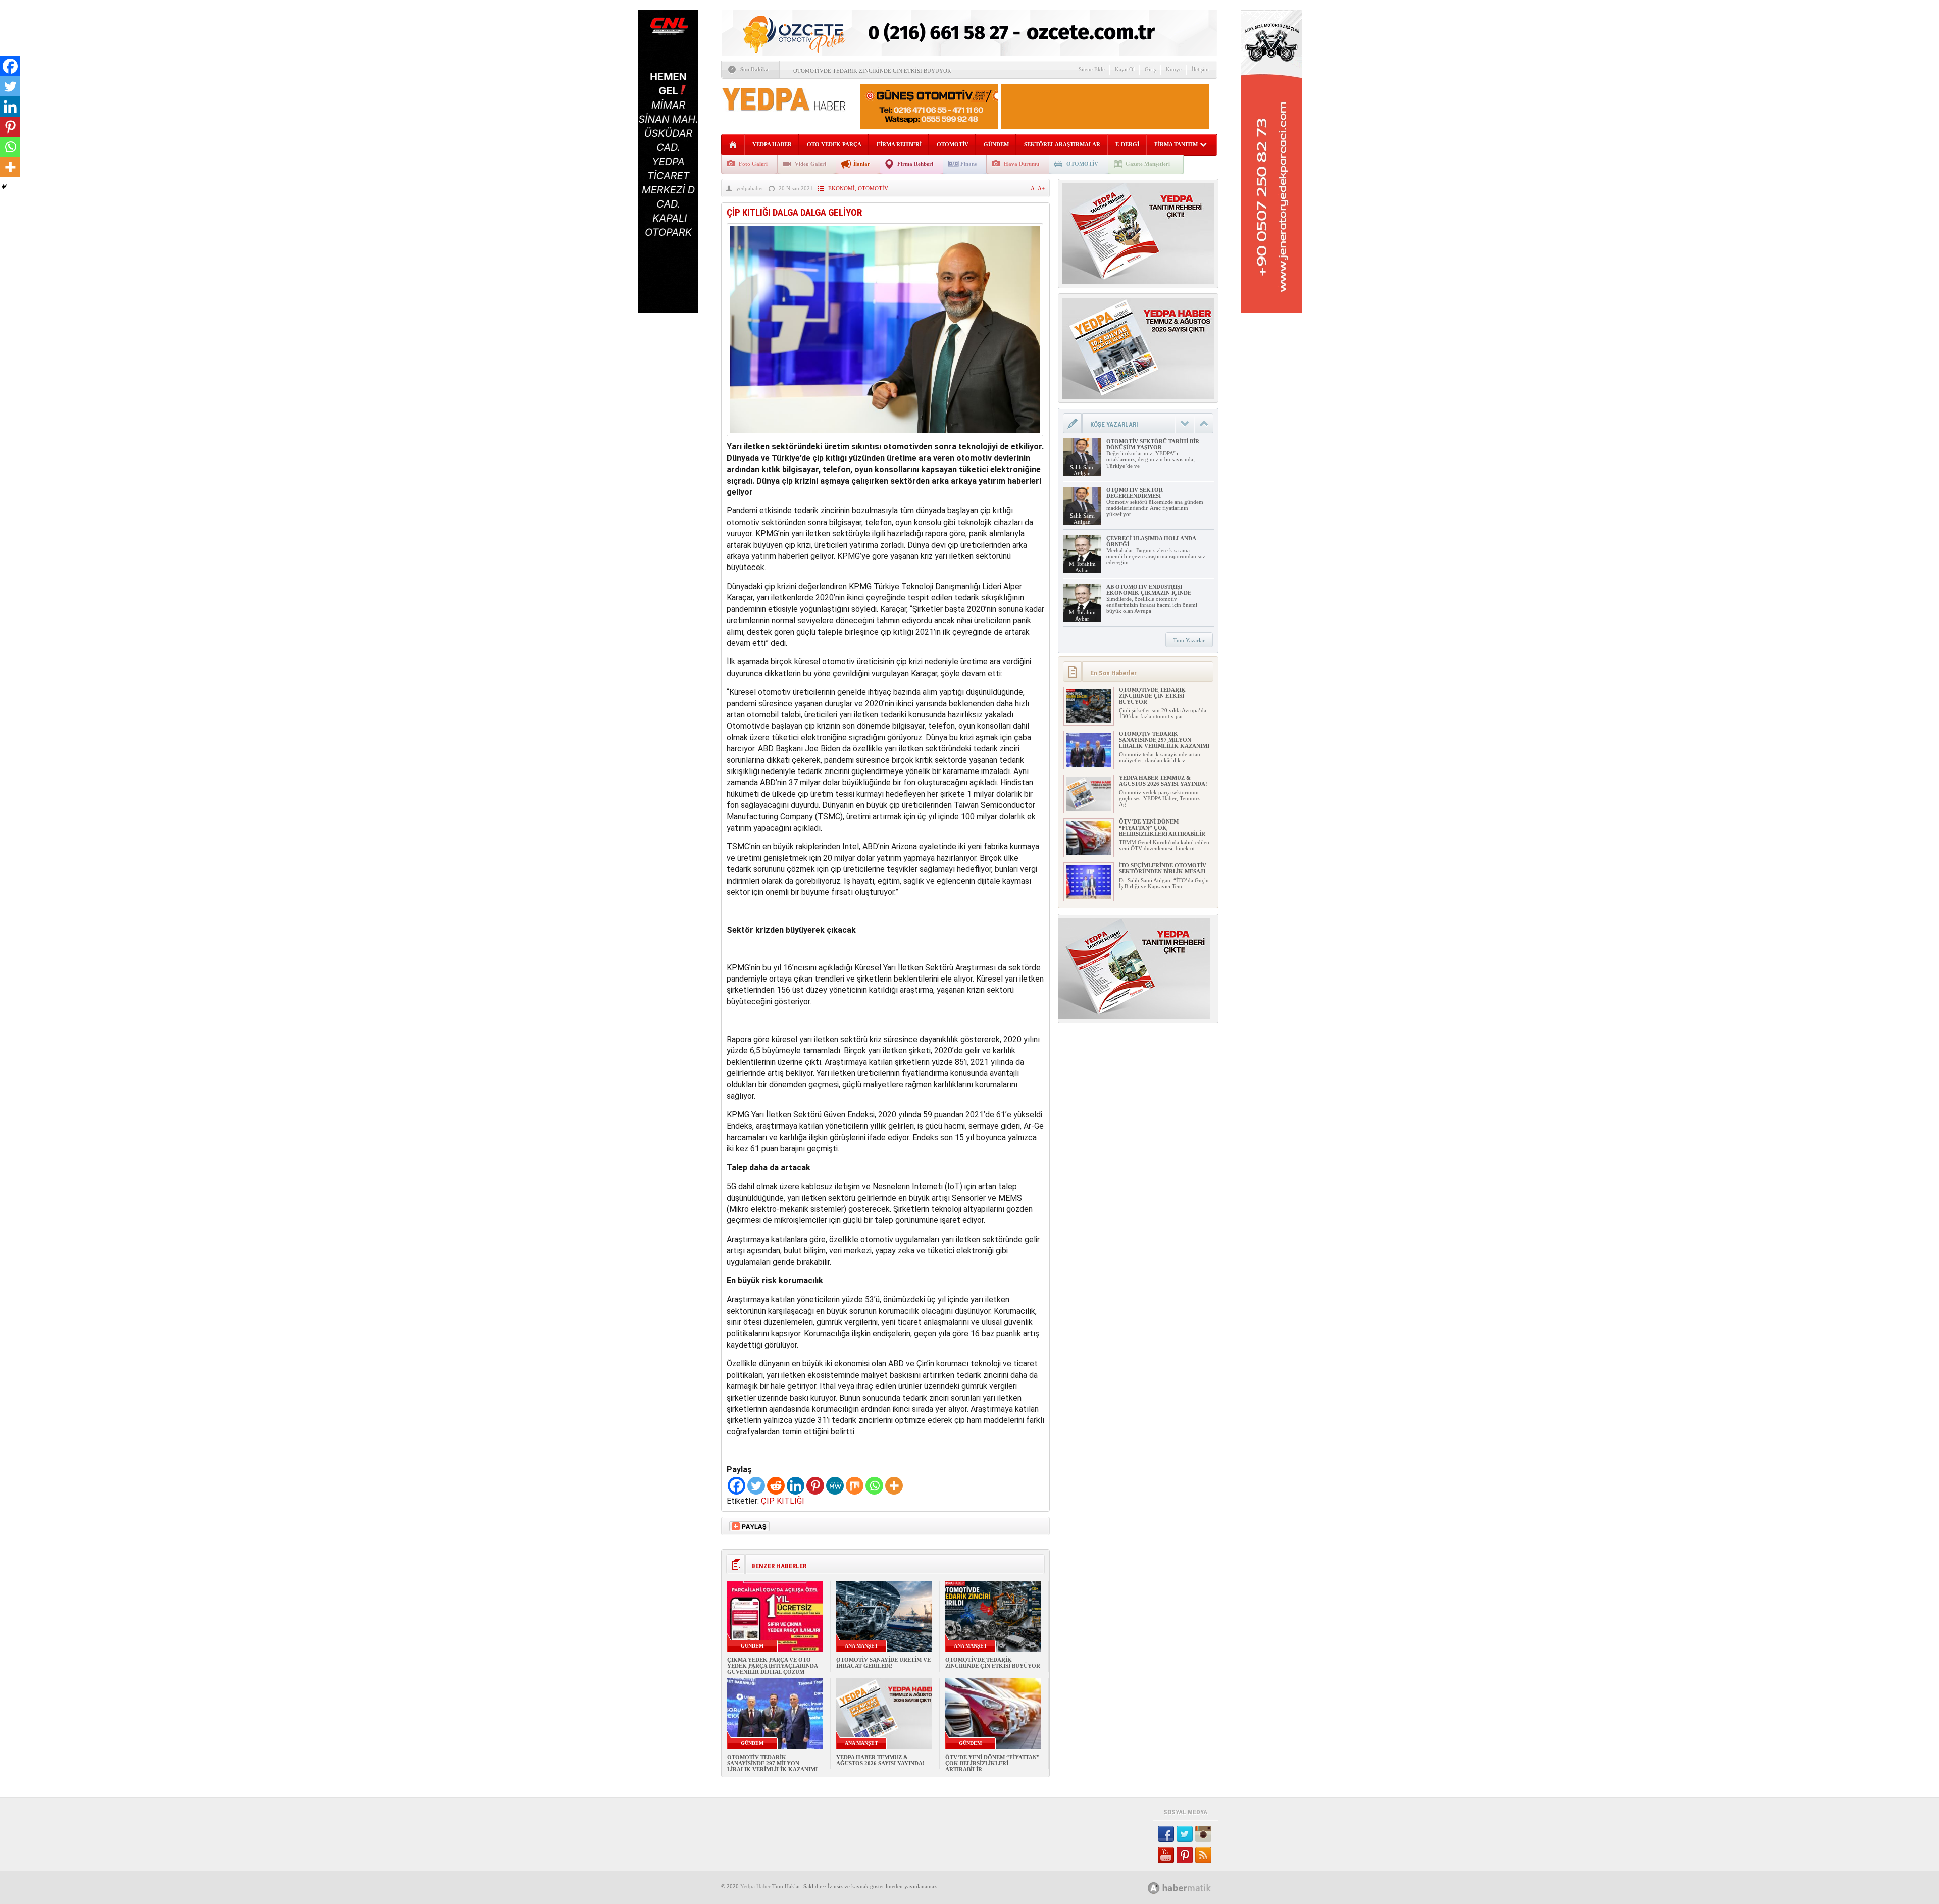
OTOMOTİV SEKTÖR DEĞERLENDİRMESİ (1135, 493)
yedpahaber (750, 188)
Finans (968, 164)
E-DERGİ (1127, 144)
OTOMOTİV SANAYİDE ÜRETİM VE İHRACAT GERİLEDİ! (883, 1663)
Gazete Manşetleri (1148, 164)
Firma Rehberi (915, 164)
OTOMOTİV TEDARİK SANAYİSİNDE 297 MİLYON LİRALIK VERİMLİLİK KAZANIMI (772, 1763)
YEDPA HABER (772, 144)
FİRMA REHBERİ (899, 144)
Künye (1174, 69)
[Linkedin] (796, 1486)
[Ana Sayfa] (733, 145)
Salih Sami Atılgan (1082, 470)
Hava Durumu (1022, 164)
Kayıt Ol (1125, 69)
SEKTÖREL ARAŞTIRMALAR (1062, 144)
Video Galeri (810, 164)
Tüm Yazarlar (1189, 640)
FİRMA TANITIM (1176, 144)
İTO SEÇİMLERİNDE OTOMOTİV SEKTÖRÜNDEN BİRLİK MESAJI (1163, 868)
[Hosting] (1154, 1888)
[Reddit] (776, 1486)
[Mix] (855, 1486)
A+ (1041, 188)
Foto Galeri (753, 164)
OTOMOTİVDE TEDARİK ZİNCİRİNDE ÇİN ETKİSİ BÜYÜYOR (872, 71)
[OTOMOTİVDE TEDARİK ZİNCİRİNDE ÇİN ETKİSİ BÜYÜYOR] (1089, 721)
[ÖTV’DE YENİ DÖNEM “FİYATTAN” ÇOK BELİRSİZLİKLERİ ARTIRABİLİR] (1089, 853)
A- (1034, 188)
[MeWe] (835, 1486)
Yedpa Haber (755, 1886)
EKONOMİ (841, 188)
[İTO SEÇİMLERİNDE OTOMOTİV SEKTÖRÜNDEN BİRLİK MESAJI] (1089, 897)
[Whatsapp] (874, 1486)
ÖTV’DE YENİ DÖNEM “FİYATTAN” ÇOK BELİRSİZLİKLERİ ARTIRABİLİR (992, 1763)
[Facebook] (736, 1486)
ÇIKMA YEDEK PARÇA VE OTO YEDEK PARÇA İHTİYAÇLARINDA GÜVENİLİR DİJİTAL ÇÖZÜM (772, 1666)
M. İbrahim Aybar (1082, 567)
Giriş (1150, 69)
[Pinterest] (815, 1486)
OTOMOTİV (953, 144)
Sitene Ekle (1092, 69)
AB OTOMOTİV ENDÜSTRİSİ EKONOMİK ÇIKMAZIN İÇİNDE (1149, 590)
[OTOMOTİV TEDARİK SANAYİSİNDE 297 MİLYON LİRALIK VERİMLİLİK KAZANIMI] (1089, 765)
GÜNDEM (996, 144)
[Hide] (4, 187)
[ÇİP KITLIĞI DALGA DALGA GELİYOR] (885, 439)
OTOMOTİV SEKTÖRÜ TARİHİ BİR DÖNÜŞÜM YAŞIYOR (1153, 444)
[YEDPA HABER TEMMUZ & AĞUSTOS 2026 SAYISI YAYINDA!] (1089, 809)
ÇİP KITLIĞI (783, 1501)
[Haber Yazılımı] (1190, 1888)
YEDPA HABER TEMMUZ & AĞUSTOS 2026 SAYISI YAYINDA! (880, 1760)
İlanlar (862, 164)
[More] (894, 1486)
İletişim (1200, 69)
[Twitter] (756, 1486)
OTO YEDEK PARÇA (834, 144)
